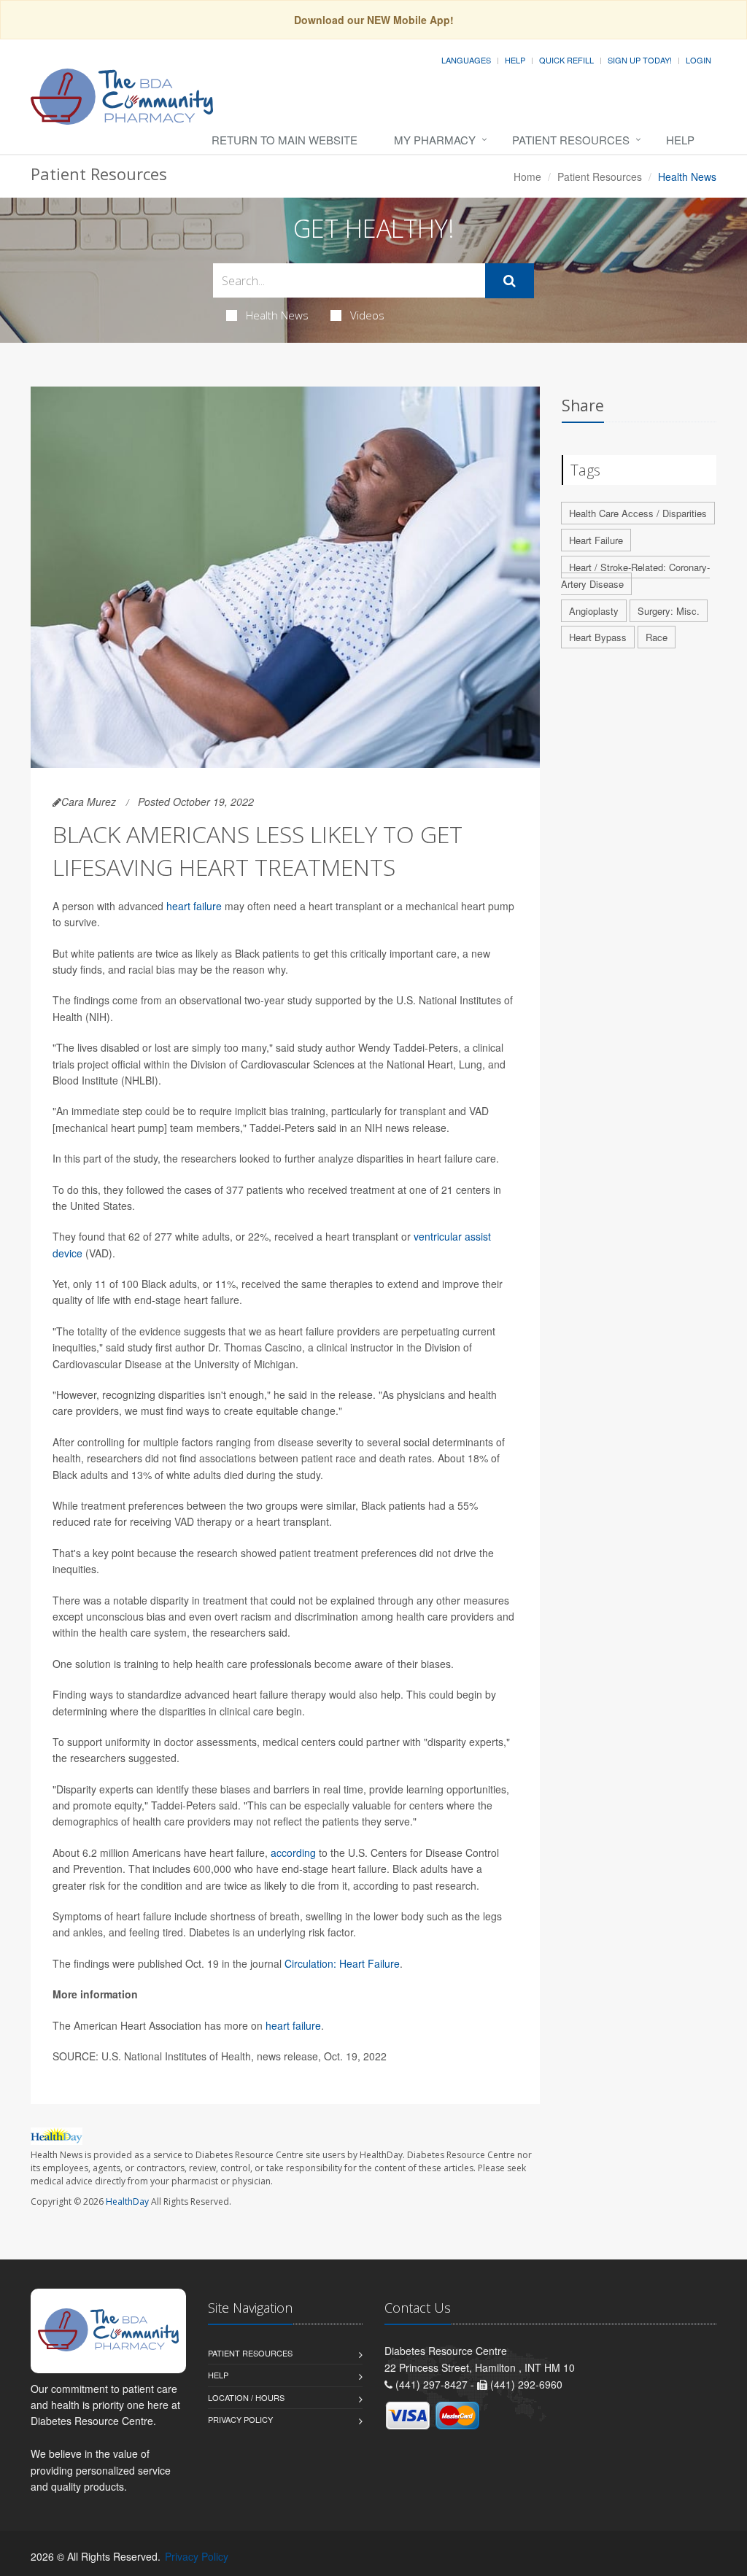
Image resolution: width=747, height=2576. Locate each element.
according (293, 1853)
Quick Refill (566, 60)
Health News (277, 315)
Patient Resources (571, 140)
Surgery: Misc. (669, 611)
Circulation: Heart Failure (342, 1963)
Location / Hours (246, 2397)
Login (698, 60)
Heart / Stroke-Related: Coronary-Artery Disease (635, 575)
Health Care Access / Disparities (638, 513)
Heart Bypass (598, 637)
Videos (367, 315)
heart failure (194, 906)
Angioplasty (594, 611)
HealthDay (127, 2201)
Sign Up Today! (640, 60)
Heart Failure (596, 540)
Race (657, 637)
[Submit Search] (510, 281)
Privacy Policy (240, 2419)
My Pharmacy (435, 140)
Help (515, 60)
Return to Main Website (285, 140)
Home (527, 176)
